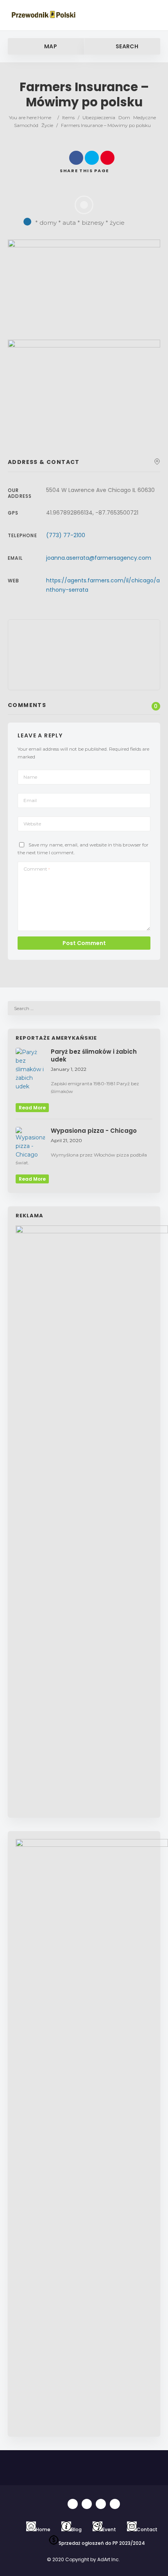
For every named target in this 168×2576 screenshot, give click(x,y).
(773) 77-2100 (66, 535)
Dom (124, 117)
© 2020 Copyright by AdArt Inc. (84, 2559)
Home (44, 117)
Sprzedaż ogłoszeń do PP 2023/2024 (102, 2543)
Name (30, 777)
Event (109, 2529)
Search (126, 46)
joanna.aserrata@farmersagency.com (99, 558)
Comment (37, 869)
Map (50, 46)
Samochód (26, 125)
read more (32, 1108)
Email (30, 800)
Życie (47, 125)
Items (68, 117)
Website (32, 824)
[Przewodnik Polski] (44, 15)
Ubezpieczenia (99, 117)
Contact (147, 2529)
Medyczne (145, 117)
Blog (76, 2529)
